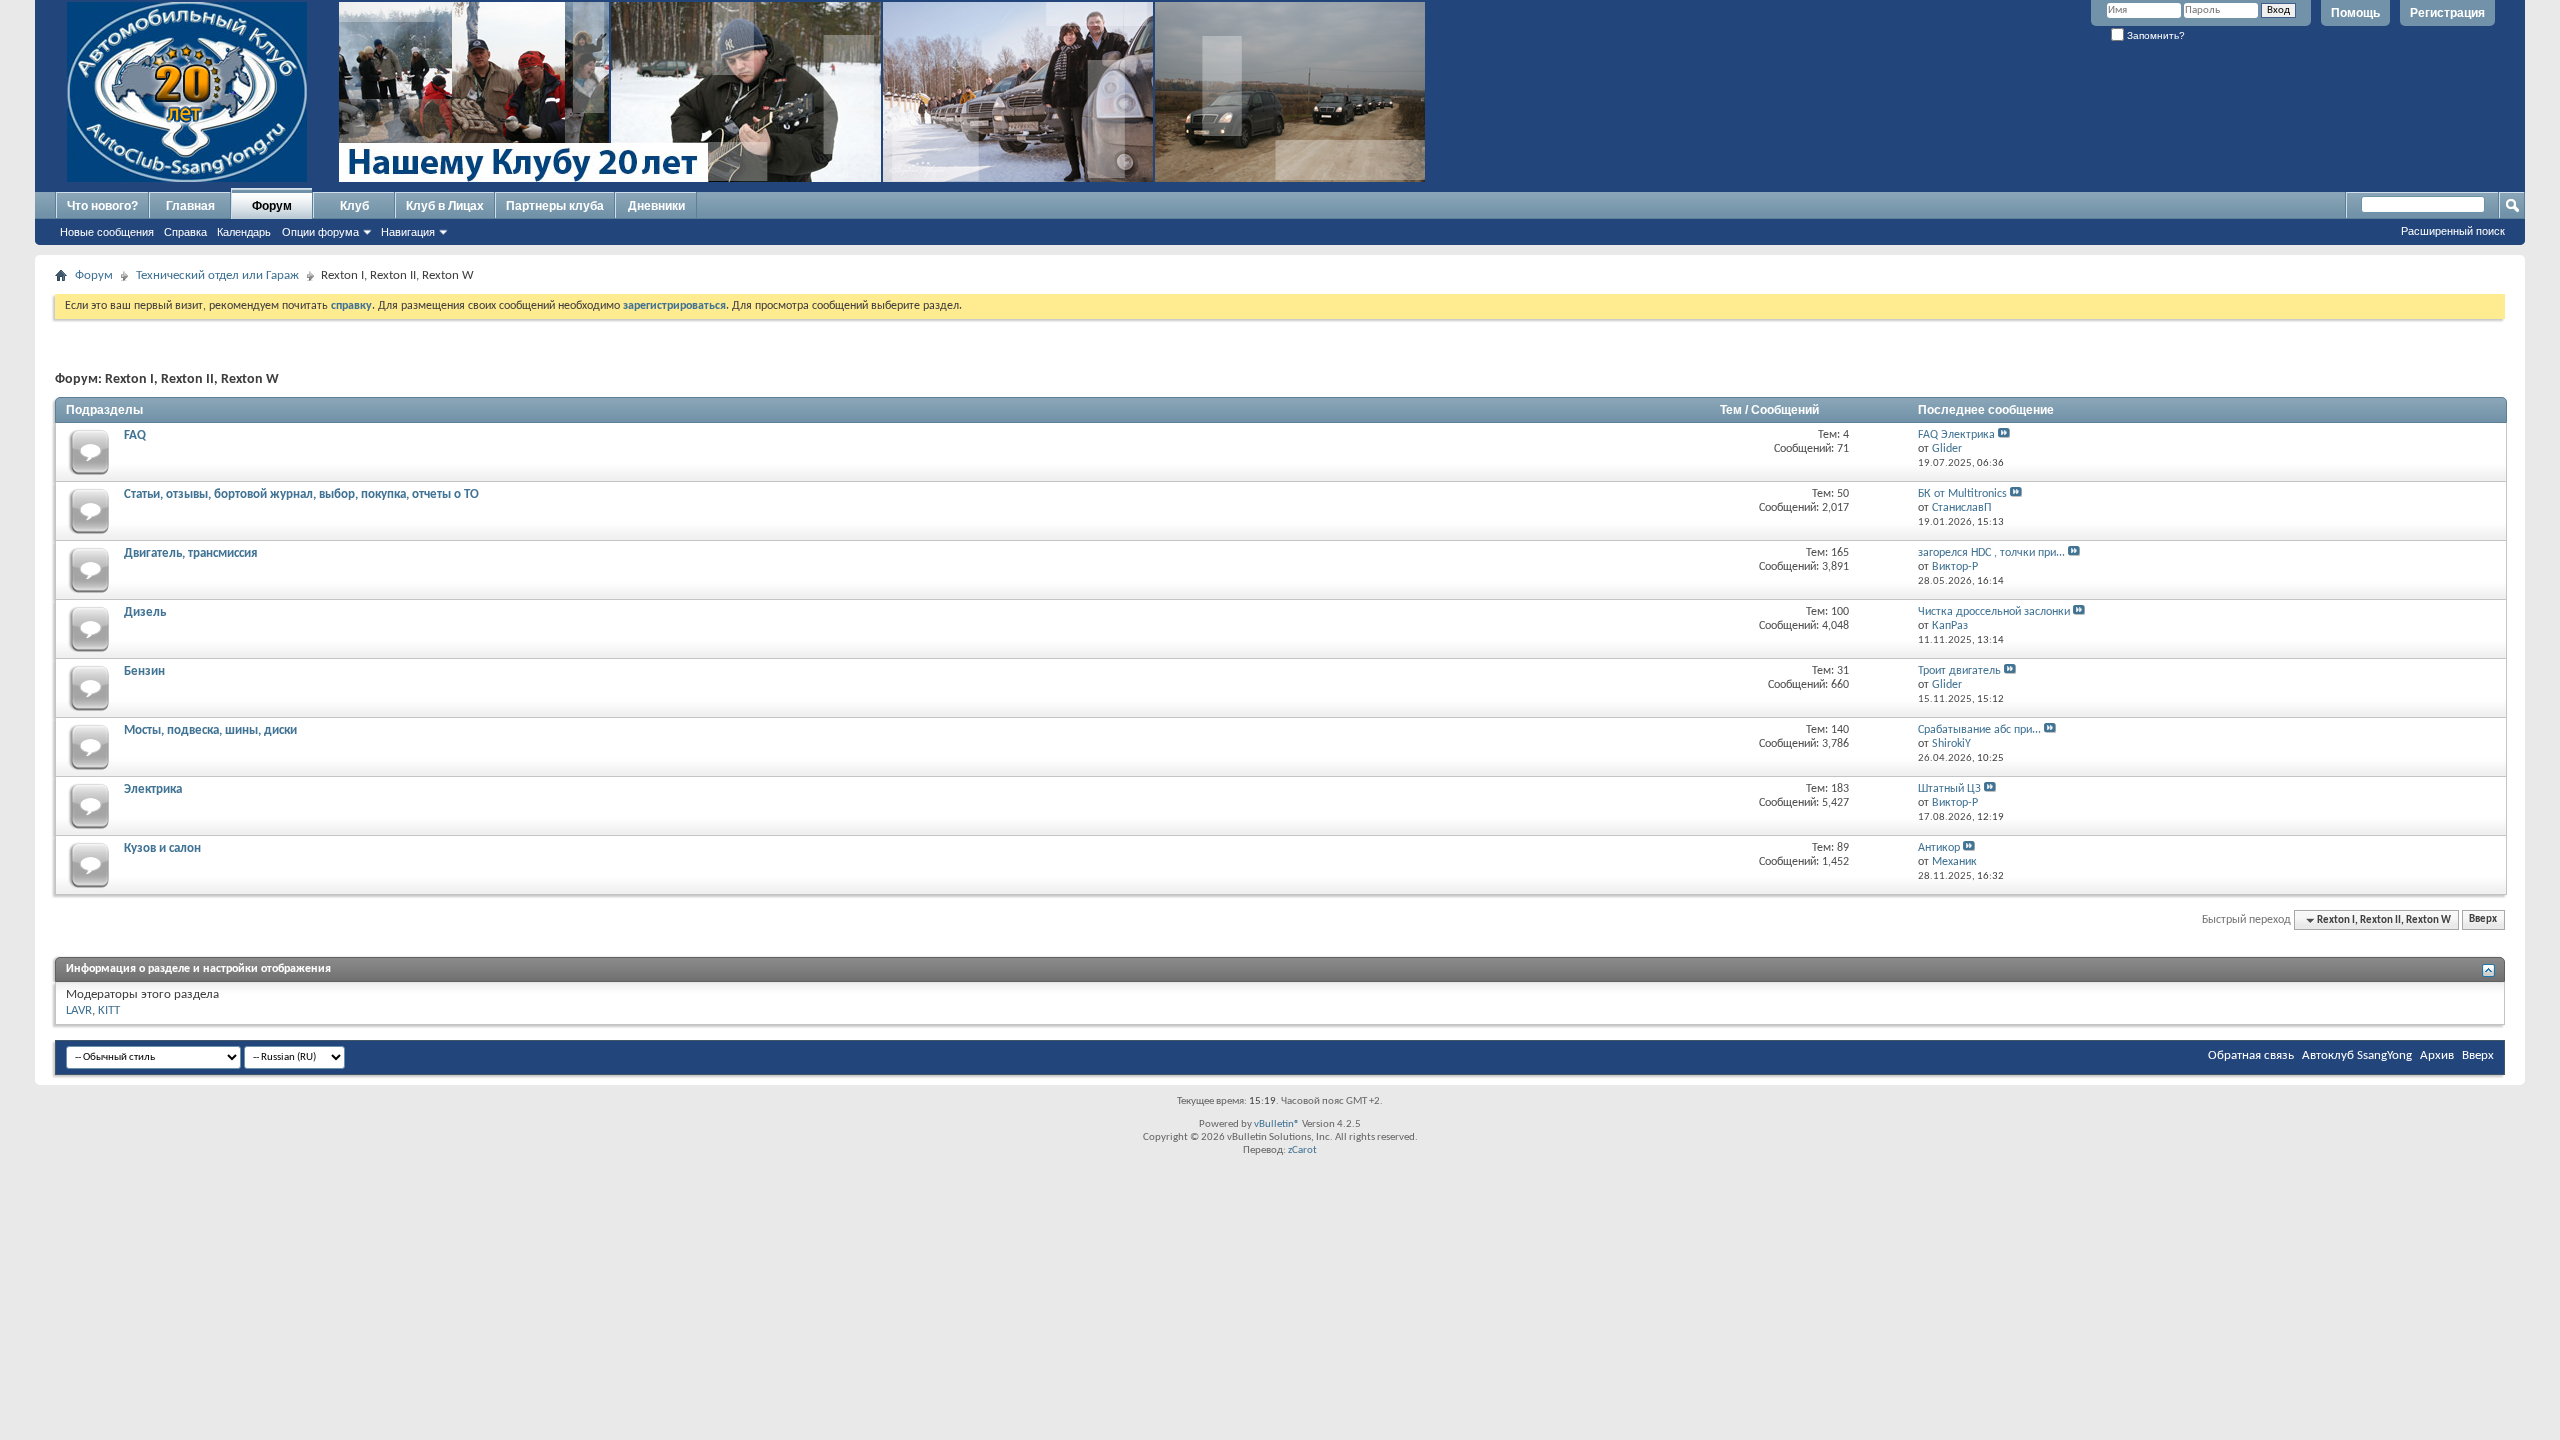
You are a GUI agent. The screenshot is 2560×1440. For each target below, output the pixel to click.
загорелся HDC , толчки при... (1991, 553)
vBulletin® (1277, 1124)
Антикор (1939, 848)
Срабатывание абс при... (1979, 730)
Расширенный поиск (2453, 231)
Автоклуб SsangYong (2357, 1055)
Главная (190, 206)
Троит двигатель (1959, 671)
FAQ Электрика (1956, 435)
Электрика (153, 789)
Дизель (145, 612)
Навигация (408, 232)
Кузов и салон (162, 848)
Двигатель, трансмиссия (190, 553)
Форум (272, 206)
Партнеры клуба (555, 206)
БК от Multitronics (1962, 494)
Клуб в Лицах (445, 206)
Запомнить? (2154, 35)
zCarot (1302, 1150)
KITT (109, 1010)
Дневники (656, 206)
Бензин (144, 671)
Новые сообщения (107, 232)
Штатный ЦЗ (1949, 789)
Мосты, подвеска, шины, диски (210, 730)
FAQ (135, 435)
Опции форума (320, 232)
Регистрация (2447, 13)
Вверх (2483, 920)
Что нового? (102, 206)
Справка (185, 232)
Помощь (2355, 13)
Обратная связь (2251, 1055)
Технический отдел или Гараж (217, 275)
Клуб (354, 206)
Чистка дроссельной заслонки (1994, 612)
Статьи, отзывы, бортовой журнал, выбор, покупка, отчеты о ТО (301, 494)
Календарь (244, 232)
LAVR (79, 1010)
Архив (2437, 1055)
